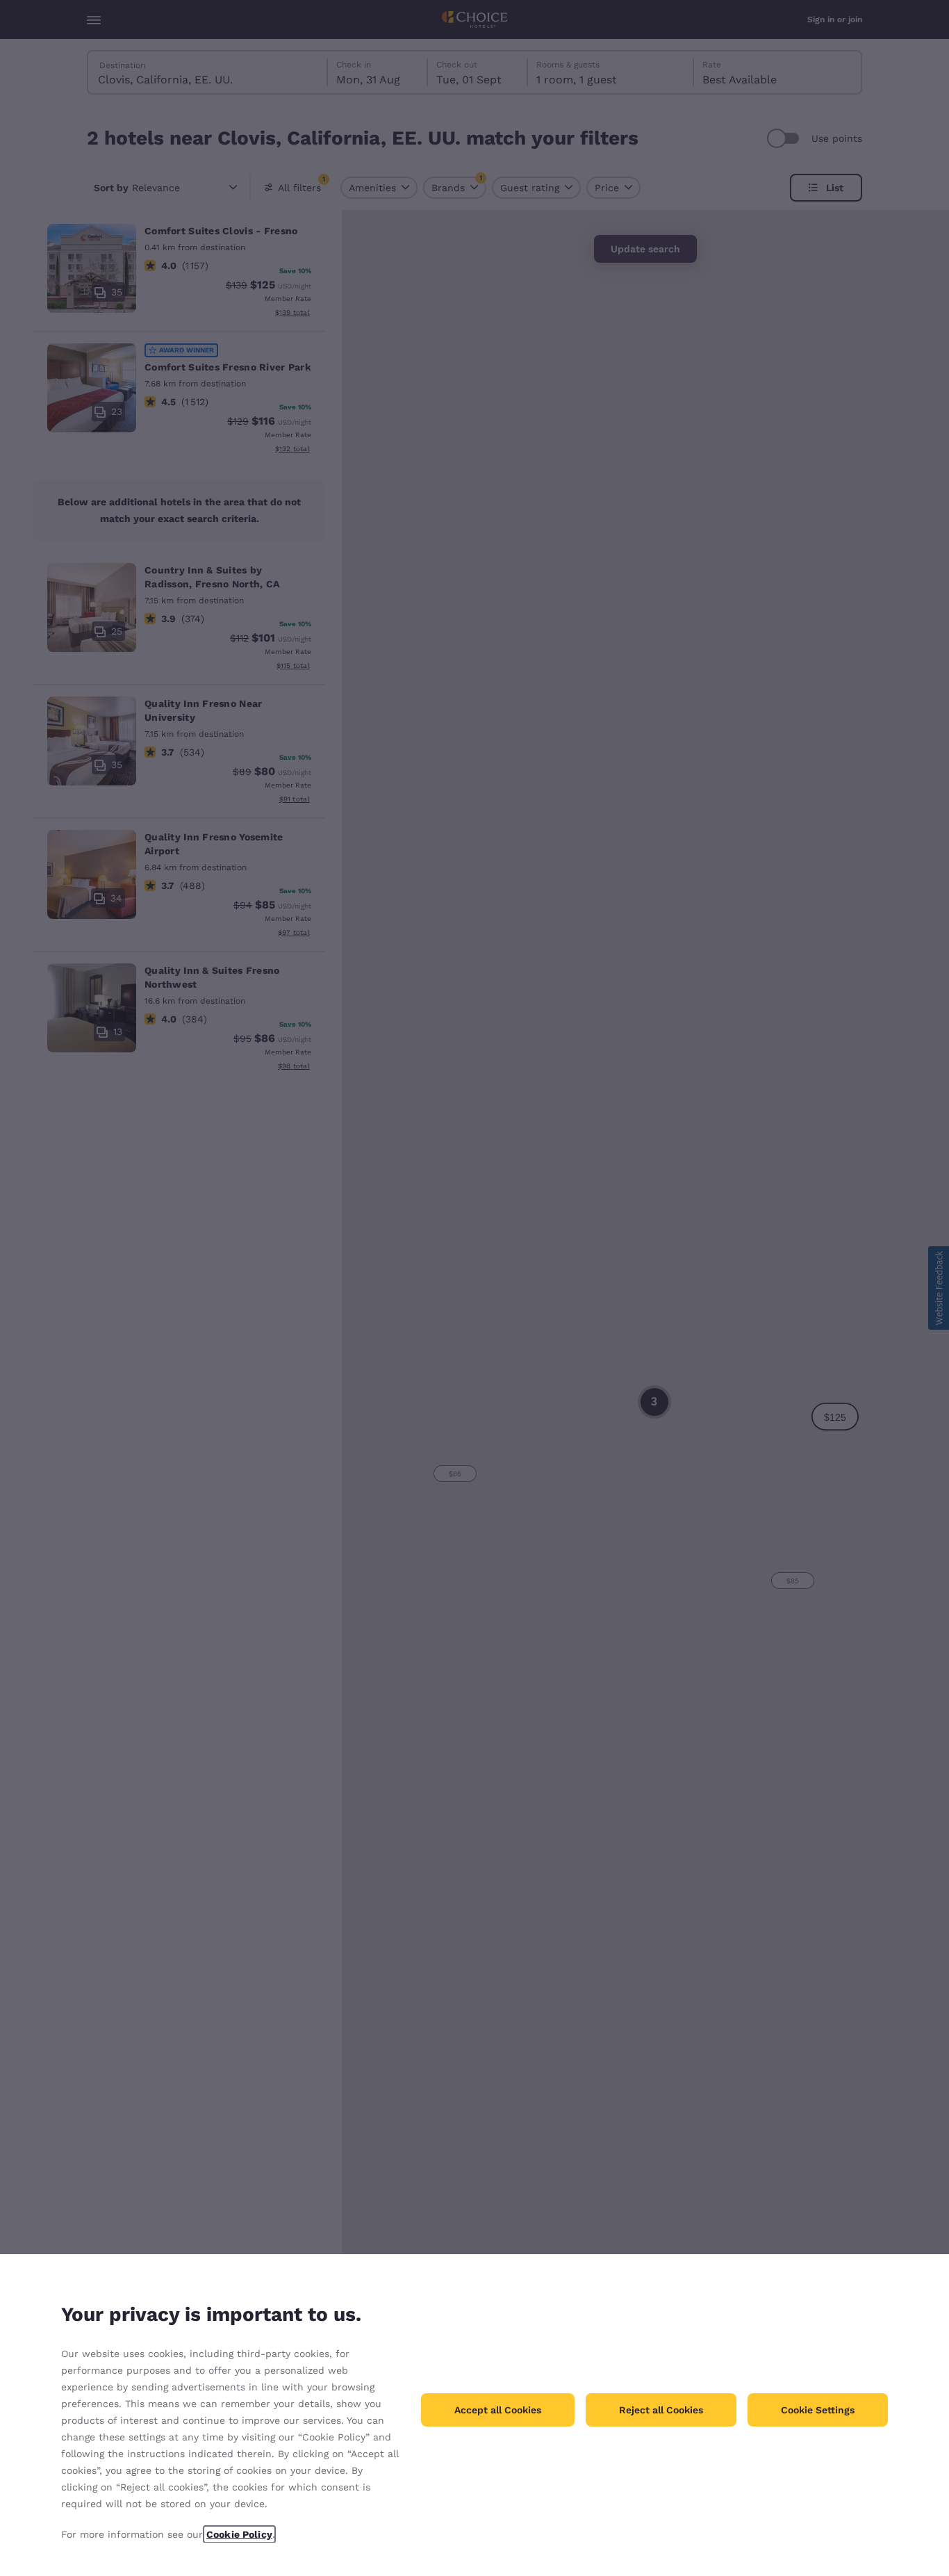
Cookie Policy (239, 2534)
